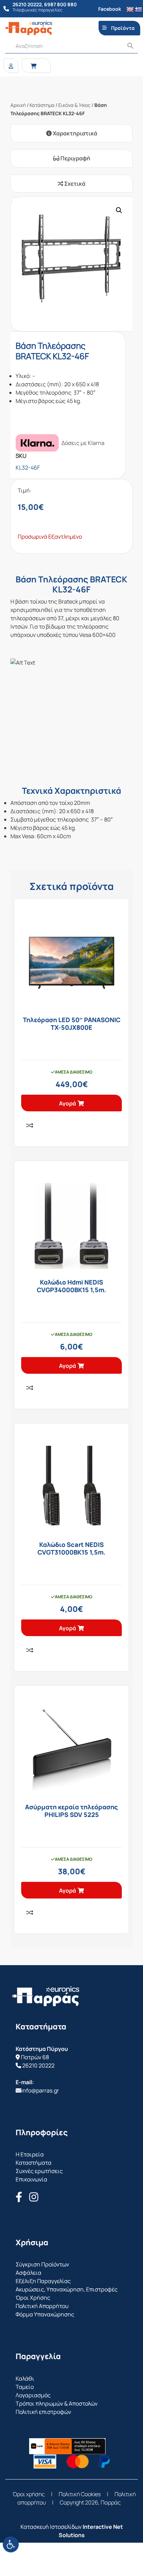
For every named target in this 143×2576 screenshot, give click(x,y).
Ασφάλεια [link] (28, 2273)
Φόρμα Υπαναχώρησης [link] (45, 2314)
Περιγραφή (75, 158)
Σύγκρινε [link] (30, 1125)
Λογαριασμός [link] (33, 2395)
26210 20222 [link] (38, 2065)
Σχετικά (74, 184)
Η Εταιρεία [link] (30, 2154)
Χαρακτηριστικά (74, 133)
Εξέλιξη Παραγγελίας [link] (43, 2281)
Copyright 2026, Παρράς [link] (90, 2502)
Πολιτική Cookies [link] (80, 2494)
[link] (11, 2544)
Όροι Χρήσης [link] (33, 2298)
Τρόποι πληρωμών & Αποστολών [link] (57, 2404)
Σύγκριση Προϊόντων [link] (42, 2264)
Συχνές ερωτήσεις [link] (39, 2171)
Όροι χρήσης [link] (29, 2494)
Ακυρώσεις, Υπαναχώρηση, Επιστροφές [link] (67, 2289)
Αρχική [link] (18, 105)
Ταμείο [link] (25, 2387)
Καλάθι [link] (25, 2379)
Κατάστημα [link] (42, 105)
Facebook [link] (110, 9)
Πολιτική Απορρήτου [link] (42, 2306)
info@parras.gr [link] (40, 2090)
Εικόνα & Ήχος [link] (74, 105)
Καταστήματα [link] (33, 2163)
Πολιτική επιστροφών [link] (43, 2412)
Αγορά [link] (68, 1103)
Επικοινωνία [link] (31, 2179)
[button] (119, 210)
